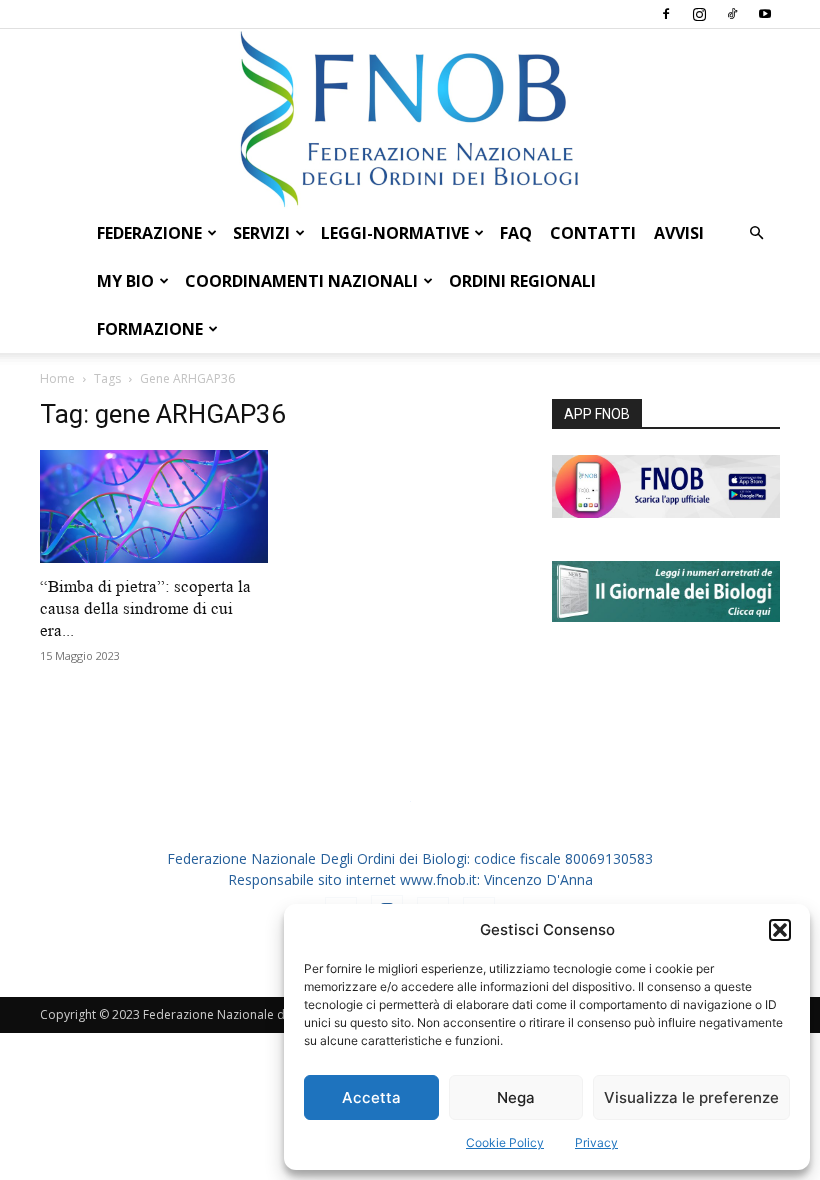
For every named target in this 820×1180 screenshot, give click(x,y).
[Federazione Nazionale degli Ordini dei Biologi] (410, 119)
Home (57, 378)
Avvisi (679, 233)
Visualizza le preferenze (691, 1097)
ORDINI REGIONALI (522, 281)
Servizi (261, 233)
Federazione (149, 233)
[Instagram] (699, 14)
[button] (780, 930)
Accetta (371, 1097)
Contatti (593, 233)
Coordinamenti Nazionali (301, 281)
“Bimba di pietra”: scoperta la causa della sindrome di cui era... (145, 608)
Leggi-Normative (395, 233)
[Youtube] (765, 14)
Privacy (596, 1142)
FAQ (516, 233)
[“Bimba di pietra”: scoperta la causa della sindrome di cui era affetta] (154, 506)
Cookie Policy (505, 1142)
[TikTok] (732, 14)
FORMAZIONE (150, 329)
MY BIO (125, 281)
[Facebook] (666, 14)
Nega (516, 1097)
